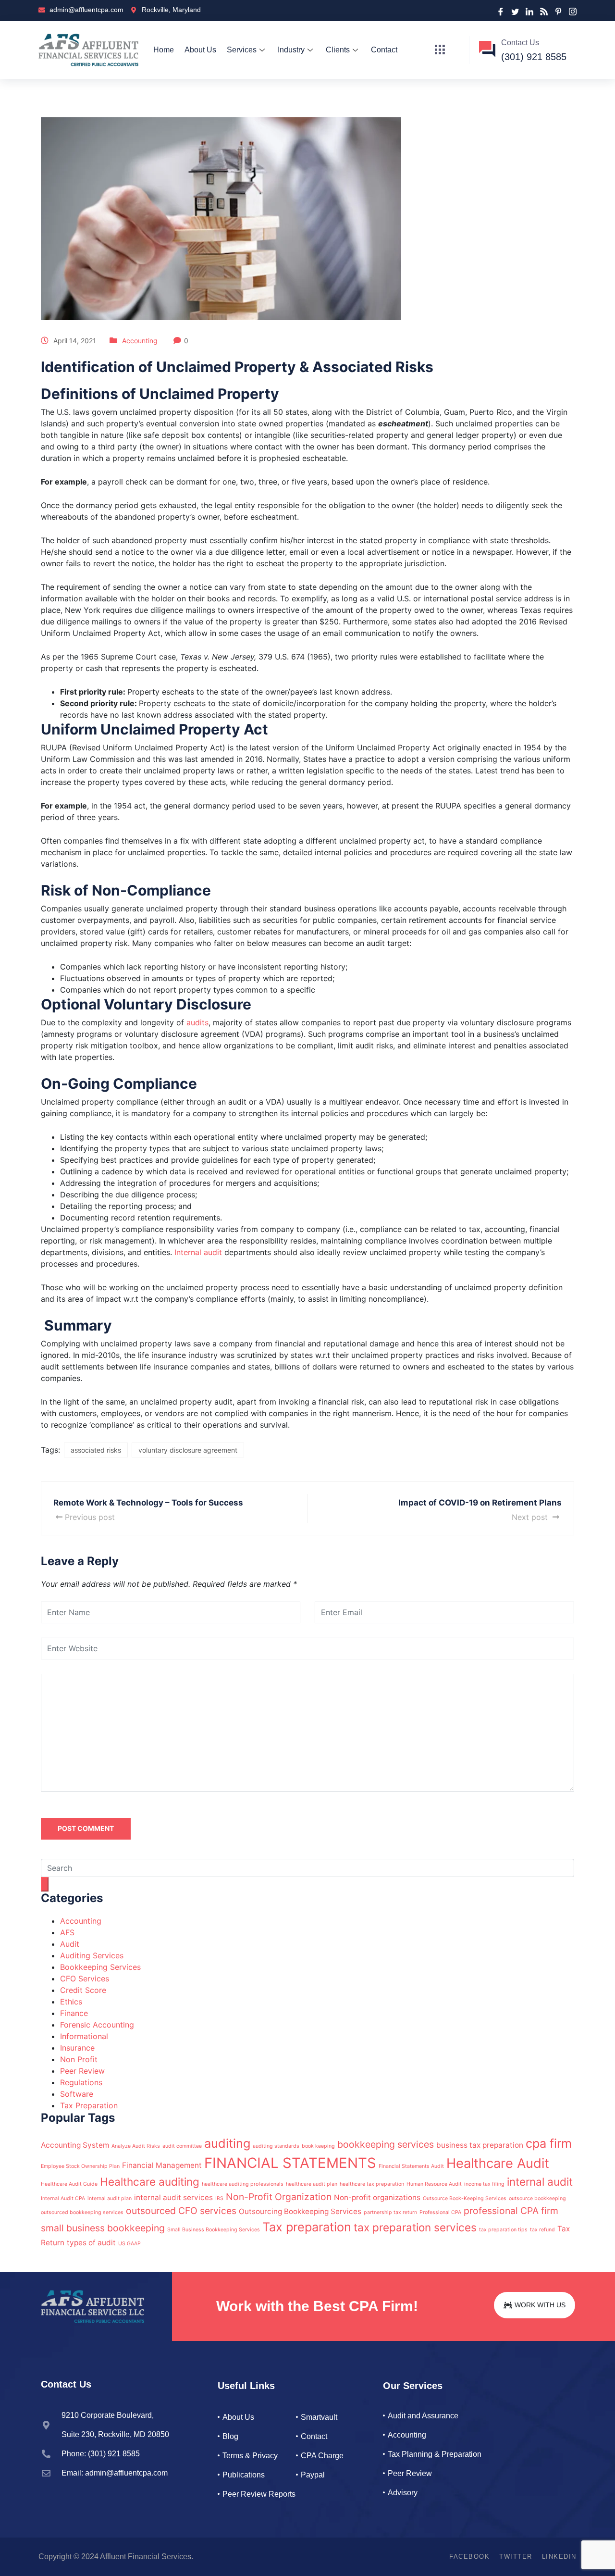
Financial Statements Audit (411, 2166)
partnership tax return (390, 2212)
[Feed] (544, 11)
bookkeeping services (386, 2144)
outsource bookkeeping (537, 2198)
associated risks (96, 1450)
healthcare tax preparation (372, 2184)
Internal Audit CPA (63, 2198)
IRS (219, 2198)
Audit (70, 1944)
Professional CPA (440, 2212)
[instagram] (573, 11)
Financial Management (162, 2165)
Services (242, 50)
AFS (67, 1932)
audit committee (182, 2146)
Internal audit (198, 1252)
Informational (84, 2036)
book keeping (318, 2146)
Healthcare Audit (498, 2163)
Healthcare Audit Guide (69, 2184)
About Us (200, 50)
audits (197, 1022)
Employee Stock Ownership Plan (80, 2166)
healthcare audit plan (312, 2184)
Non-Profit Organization (279, 2197)
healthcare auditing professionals (243, 2184)
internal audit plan (110, 2198)
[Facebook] (501, 11)
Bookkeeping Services (100, 1967)
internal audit (540, 2182)
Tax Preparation (89, 2105)
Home (164, 50)
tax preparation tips (503, 2230)
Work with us (540, 2305)
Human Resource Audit (434, 2184)
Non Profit (79, 2059)
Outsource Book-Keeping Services (465, 2198)
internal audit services (173, 2197)
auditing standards (276, 2146)
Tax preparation (307, 2227)
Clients (338, 50)
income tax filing (484, 2184)
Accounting (140, 341)
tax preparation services (415, 2227)
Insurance (77, 2048)
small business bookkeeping (103, 2228)
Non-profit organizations (377, 2197)
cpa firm (549, 2143)
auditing (227, 2143)
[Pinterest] (558, 11)
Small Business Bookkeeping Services (214, 2230)
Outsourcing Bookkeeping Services (300, 2211)
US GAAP (129, 2244)
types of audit (91, 2243)
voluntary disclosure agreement (188, 1450)
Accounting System (75, 2145)
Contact (384, 50)
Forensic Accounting (97, 2025)
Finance (74, 2013)
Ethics (71, 2002)
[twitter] (515, 11)
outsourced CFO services (181, 2211)
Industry (291, 50)
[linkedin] (529, 11)
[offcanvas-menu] (440, 50)
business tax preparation (480, 2145)
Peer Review (82, 2071)
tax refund (542, 2230)
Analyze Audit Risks (136, 2146)
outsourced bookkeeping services (82, 2212)
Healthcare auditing (150, 2182)
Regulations (81, 2082)
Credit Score (83, 1990)
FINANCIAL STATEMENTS (290, 2163)
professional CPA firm (511, 2211)
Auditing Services (92, 1955)
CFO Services (85, 1979)
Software (77, 2094)
